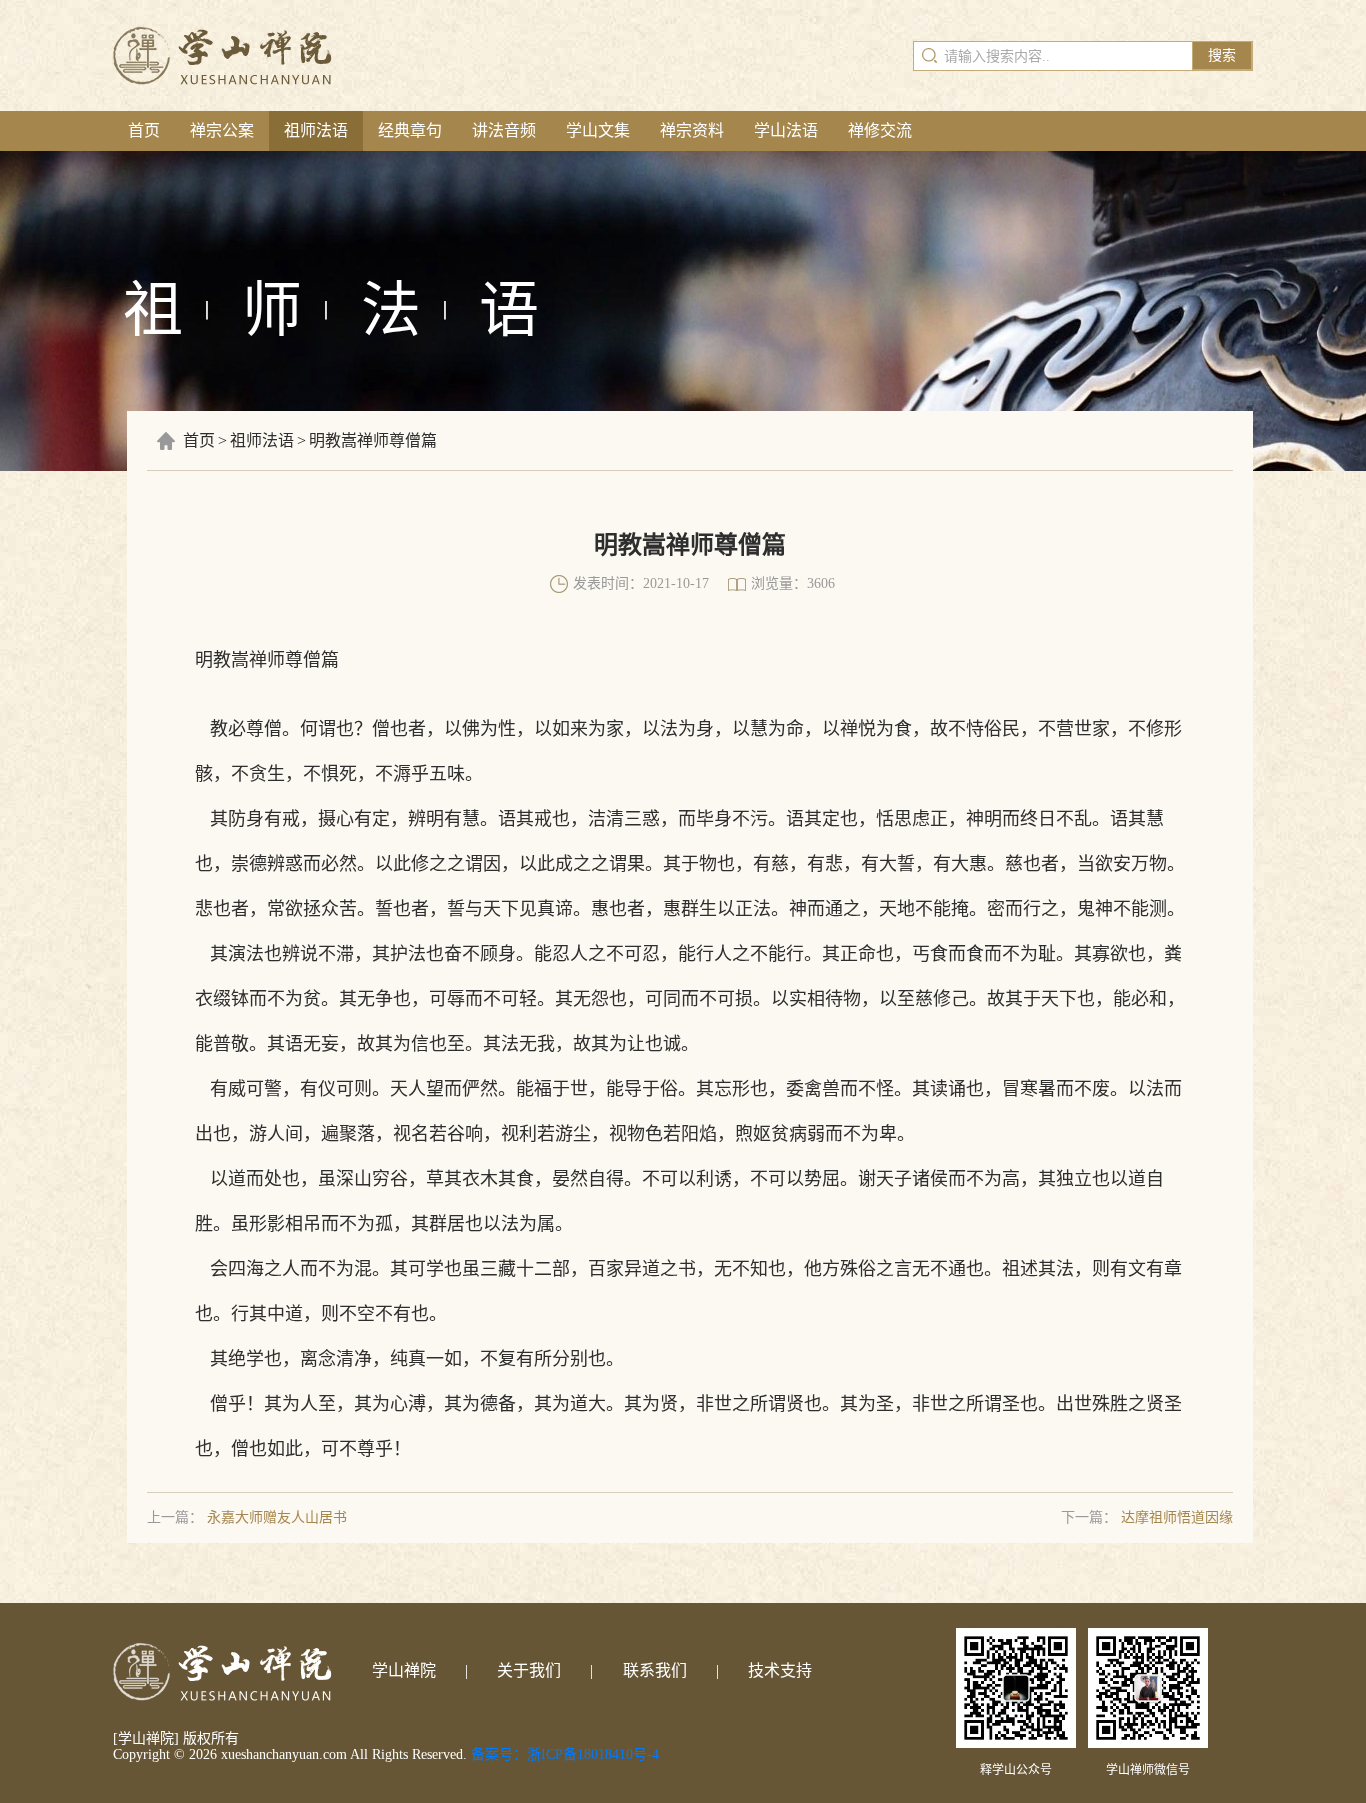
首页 (144, 130)
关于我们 (529, 1670)
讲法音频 (504, 130)
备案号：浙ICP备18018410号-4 (565, 1754)
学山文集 (598, 130)
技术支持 (780, 1670)
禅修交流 (880, 130)
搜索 (1222, 55)
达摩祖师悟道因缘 (1177, 1517)
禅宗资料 (692, 130)
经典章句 (410, 130)
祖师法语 (316, 130)
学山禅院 (404, 1670)
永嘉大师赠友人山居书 (277, 1517)
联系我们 (655, 1670)
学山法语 (786, 130)
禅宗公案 (222, 130)
